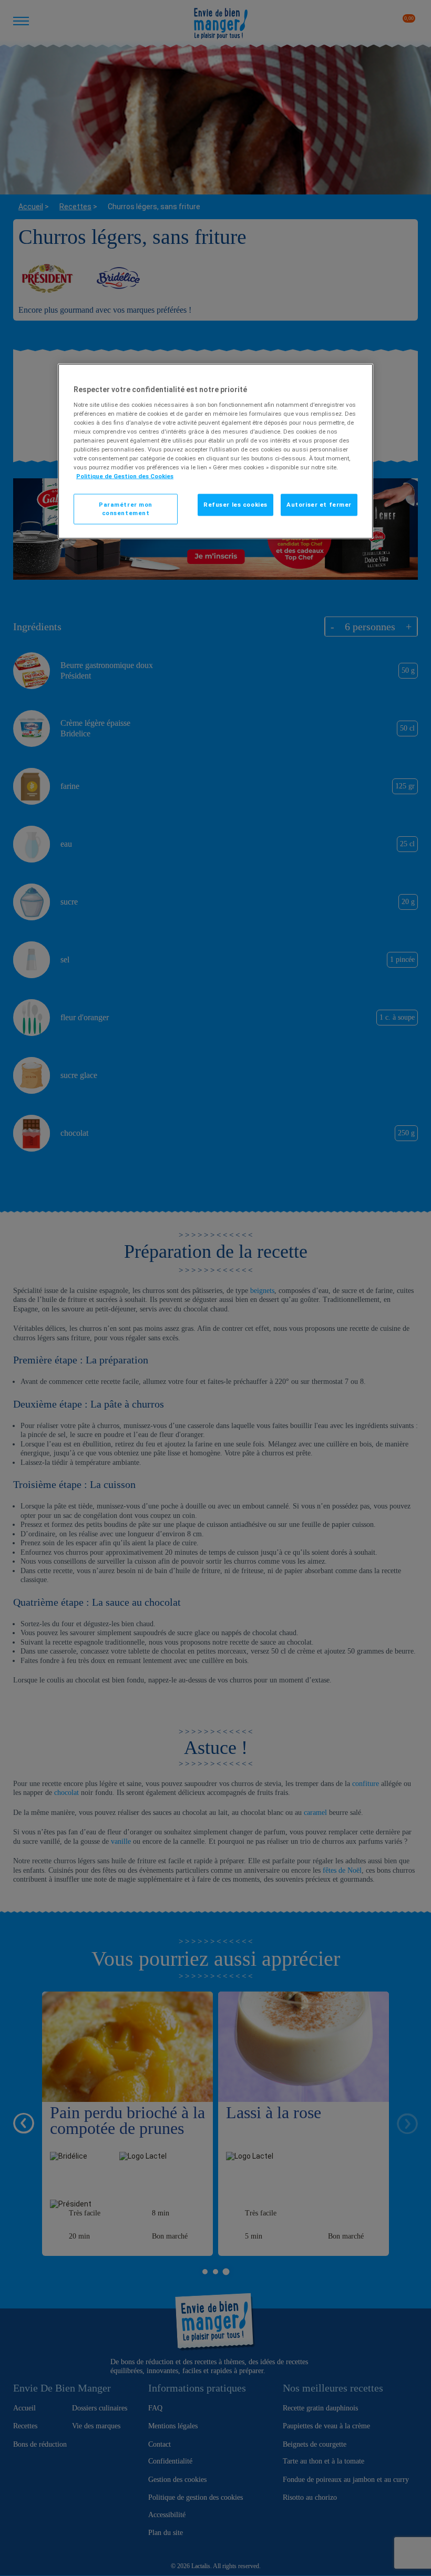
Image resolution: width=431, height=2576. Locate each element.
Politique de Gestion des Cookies (125, 476)
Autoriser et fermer (319, 505)
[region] (215, 451)
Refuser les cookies (235, 505)
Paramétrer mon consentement (126, 509)
